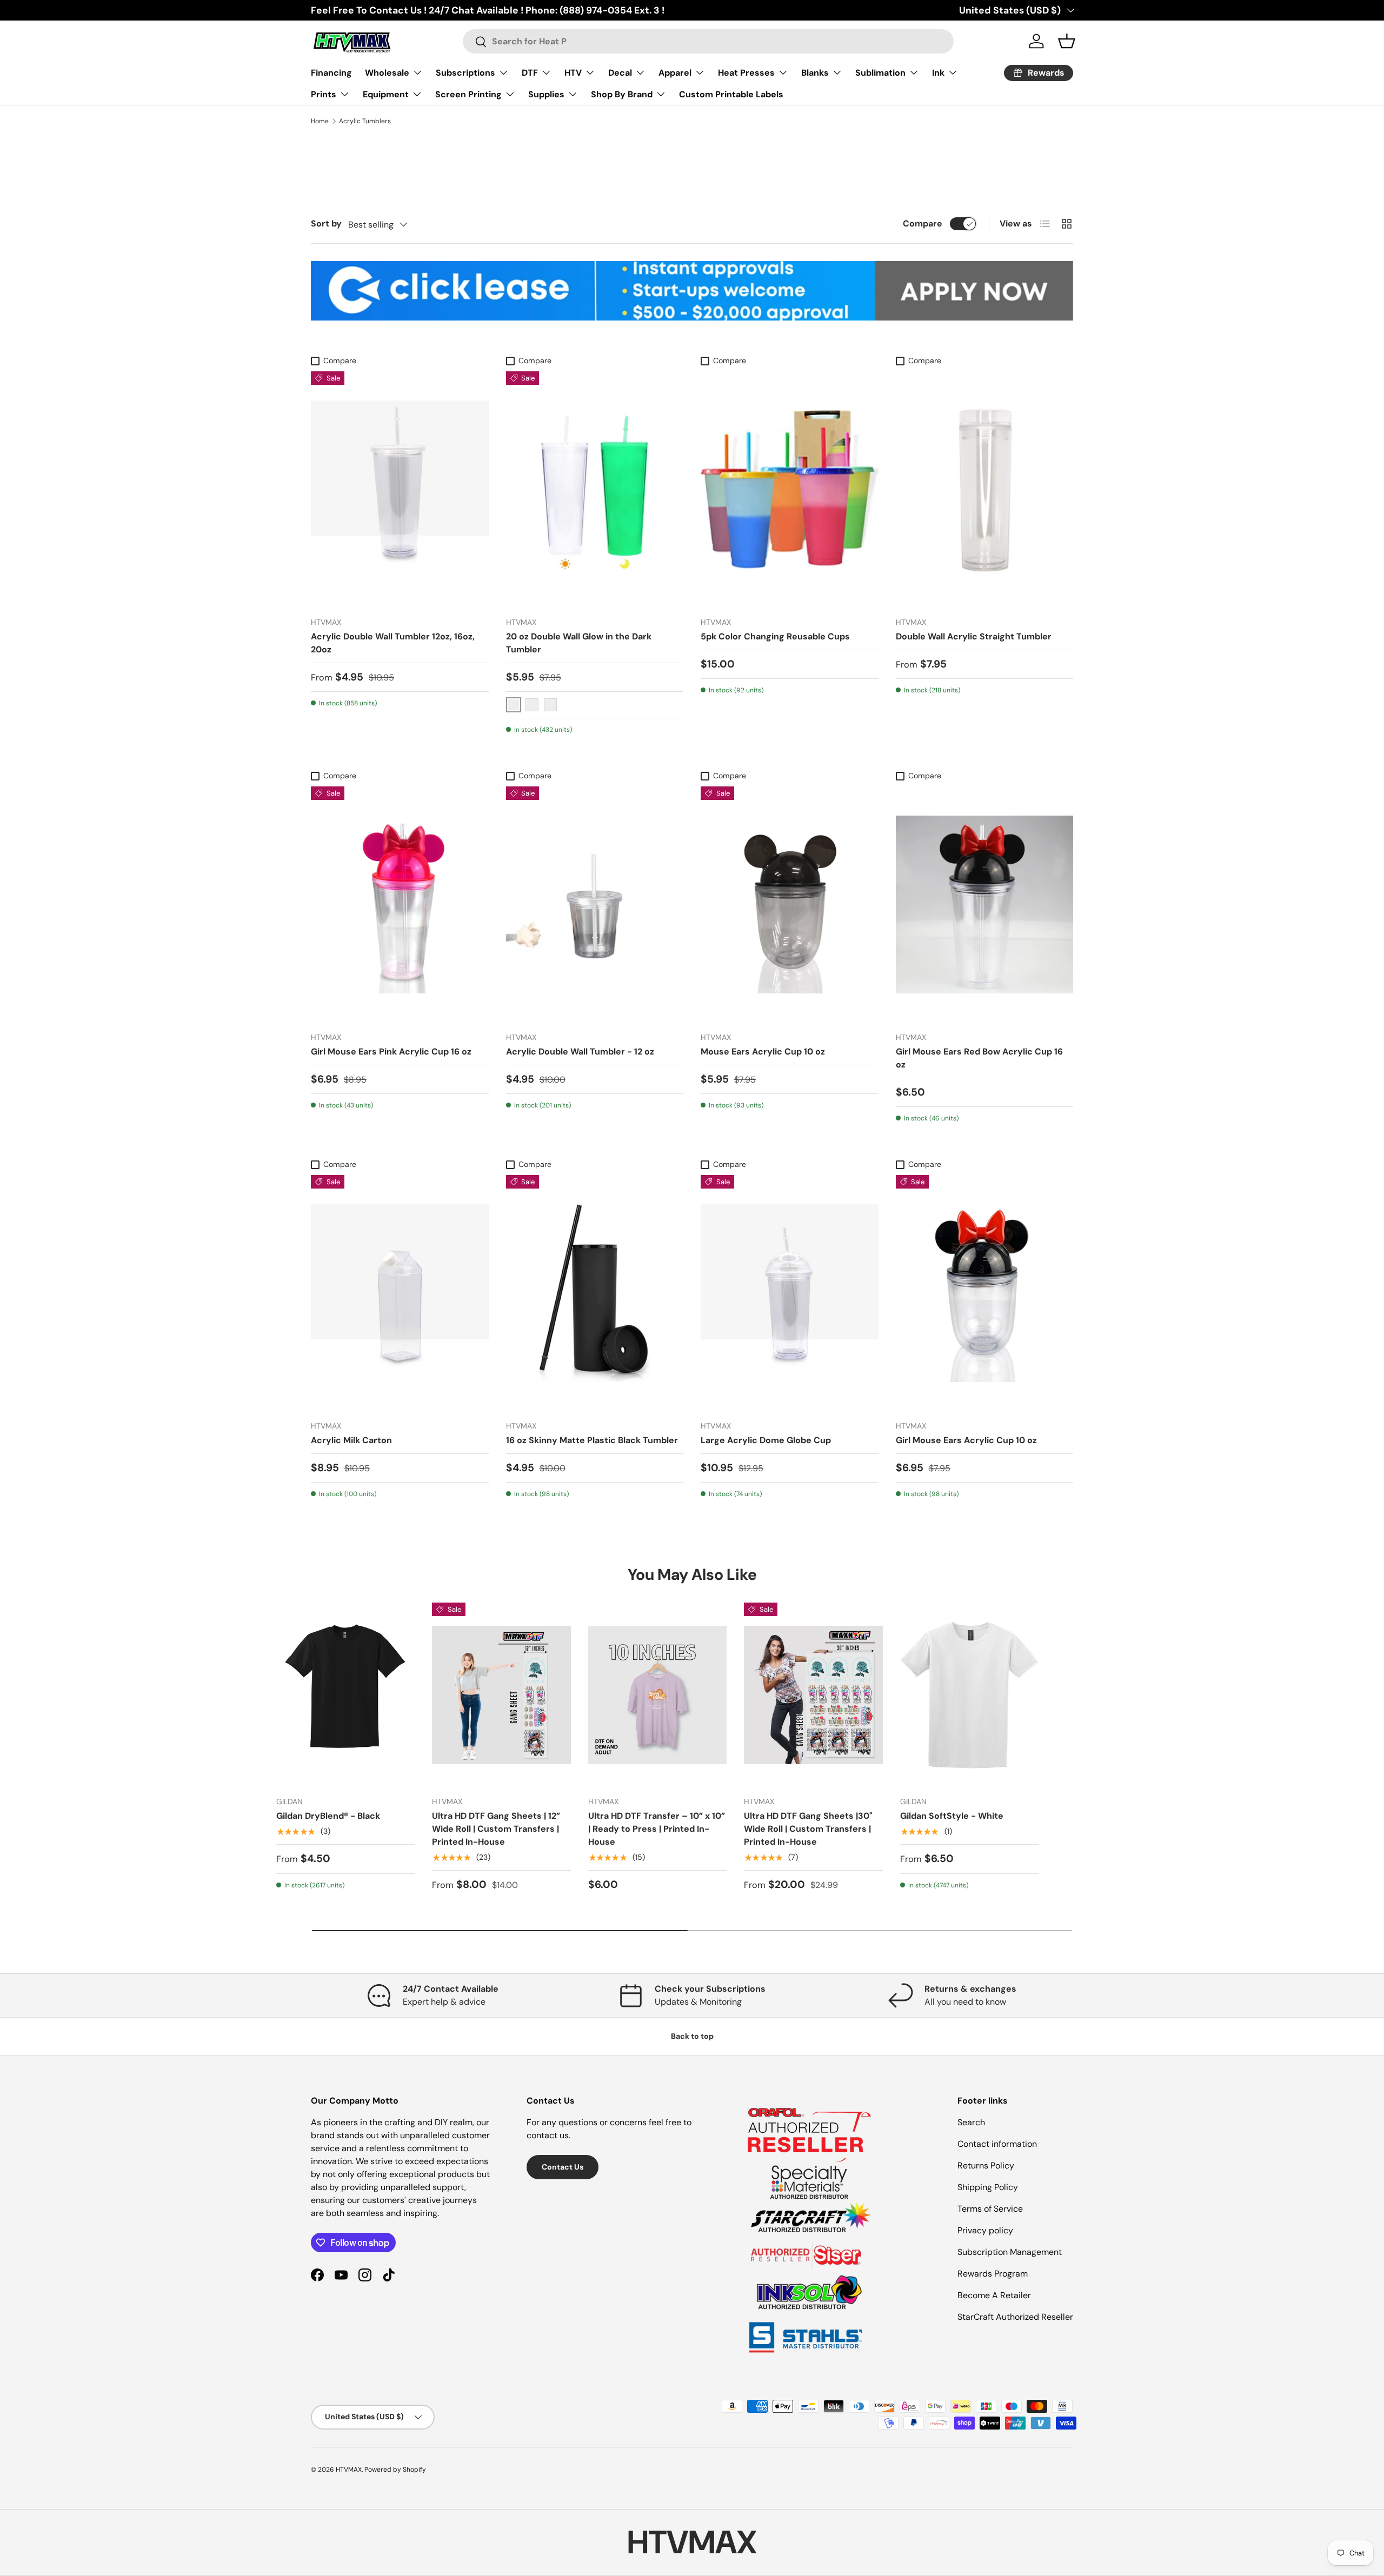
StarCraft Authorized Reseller (1015, 2317)
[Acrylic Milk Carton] (400, 1293)
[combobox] (708, 41)
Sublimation (880, 73)
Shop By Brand (622, 94)
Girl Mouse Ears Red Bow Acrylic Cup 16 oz (979, 1058)
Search (971, 2122)
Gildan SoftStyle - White (952, 1816)
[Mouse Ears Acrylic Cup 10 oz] (790, 905)
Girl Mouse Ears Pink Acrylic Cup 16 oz (391, 1052)
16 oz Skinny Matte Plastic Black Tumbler (592, 1440)
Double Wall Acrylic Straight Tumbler (974, 636)
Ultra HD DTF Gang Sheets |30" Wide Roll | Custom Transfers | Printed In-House (808, 1829)
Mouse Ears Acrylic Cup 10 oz (763, 1052)
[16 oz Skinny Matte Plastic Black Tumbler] (595, 1293)
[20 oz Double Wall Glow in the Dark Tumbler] (595, 490)
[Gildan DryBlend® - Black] (345, 1695)
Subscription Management (1010, 2252)
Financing (331, 73)
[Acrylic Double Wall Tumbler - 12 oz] (595, 905)
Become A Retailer (994, 2295)
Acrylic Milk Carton (351, 1440)
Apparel (675, 73)
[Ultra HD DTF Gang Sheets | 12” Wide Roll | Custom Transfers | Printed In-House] (501, 1695)
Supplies (546, 94)
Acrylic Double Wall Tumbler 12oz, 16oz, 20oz (393, 643)
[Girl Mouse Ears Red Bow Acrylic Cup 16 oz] (985, 905)
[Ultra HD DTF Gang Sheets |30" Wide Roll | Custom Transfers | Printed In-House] (813, 1695)
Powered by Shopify (395, 2470)
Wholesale (387, 73)
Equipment (386, 94)
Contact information (997, 2144)
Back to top (692, 2036)
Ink (938, 73)
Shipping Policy (988, 2187)
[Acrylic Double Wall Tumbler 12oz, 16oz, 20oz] (400, 490)
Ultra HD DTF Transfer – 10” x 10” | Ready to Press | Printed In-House (657, 1829)
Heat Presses (746, 73)
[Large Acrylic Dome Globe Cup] (790, 1293)
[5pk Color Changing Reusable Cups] (790, 490)
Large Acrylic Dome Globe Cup (766, 1440)
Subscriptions (465, 73)
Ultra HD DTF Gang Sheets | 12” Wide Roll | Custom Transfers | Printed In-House (496, 1829)
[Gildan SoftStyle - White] (969, 1695)
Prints (324, 94)
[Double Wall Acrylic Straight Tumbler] (985, 490)
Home (320, 121)
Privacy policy (985, 2230)
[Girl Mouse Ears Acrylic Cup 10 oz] (985, 1293)
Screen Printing (468, 94)
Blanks (815, 73)
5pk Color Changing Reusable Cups (775, 636)
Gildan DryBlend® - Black (328, 1816)
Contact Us (563, 2167)
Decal (620, 73)
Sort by (326, 223)
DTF (530, 73)
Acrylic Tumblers (365, 121)
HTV (573, 73)
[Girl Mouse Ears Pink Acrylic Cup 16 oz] (400, 905)
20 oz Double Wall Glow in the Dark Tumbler (579, 643)
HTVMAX (349, 2470)
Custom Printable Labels (731, 94)
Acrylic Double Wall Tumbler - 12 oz (580, 1052)
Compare (923, 223)
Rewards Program (993, 2274)
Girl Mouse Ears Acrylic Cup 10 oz (966, 1440)
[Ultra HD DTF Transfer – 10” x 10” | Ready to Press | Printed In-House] (657, 1695)
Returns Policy (986, 2165)
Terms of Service (990, 2209)
